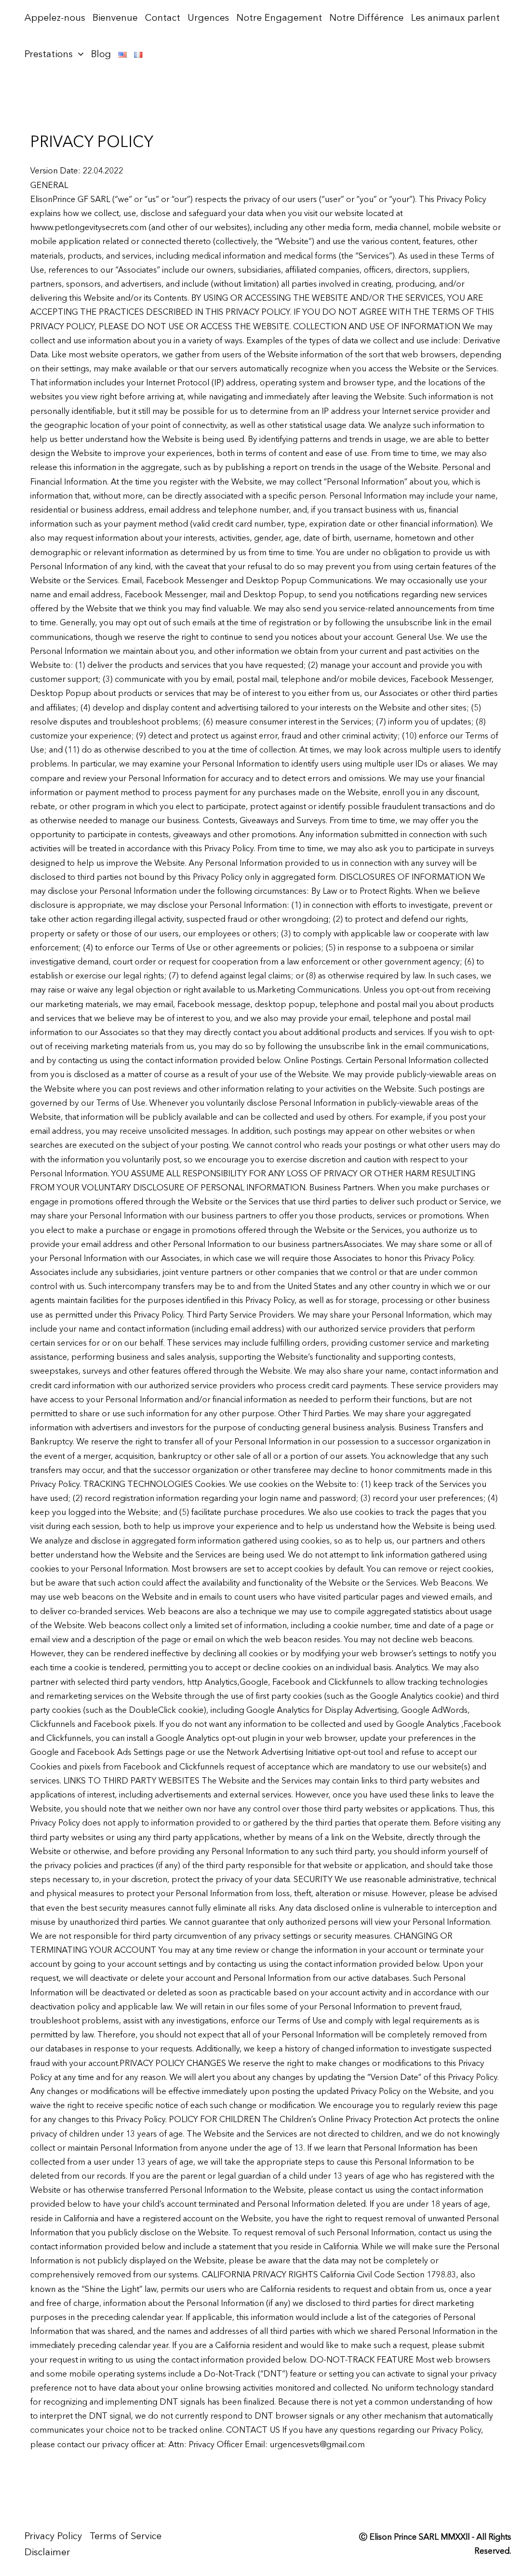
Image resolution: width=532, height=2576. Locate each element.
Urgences (208, 18)
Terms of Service (125, 2537)
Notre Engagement (279, 18)
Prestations (49, 55)
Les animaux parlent (455, 18)
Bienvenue (115, 18)
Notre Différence (367, 18)
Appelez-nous (55, 18)
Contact (163, 18)
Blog (101, 55)
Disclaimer (47, 2553)
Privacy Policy (53, 2537)
